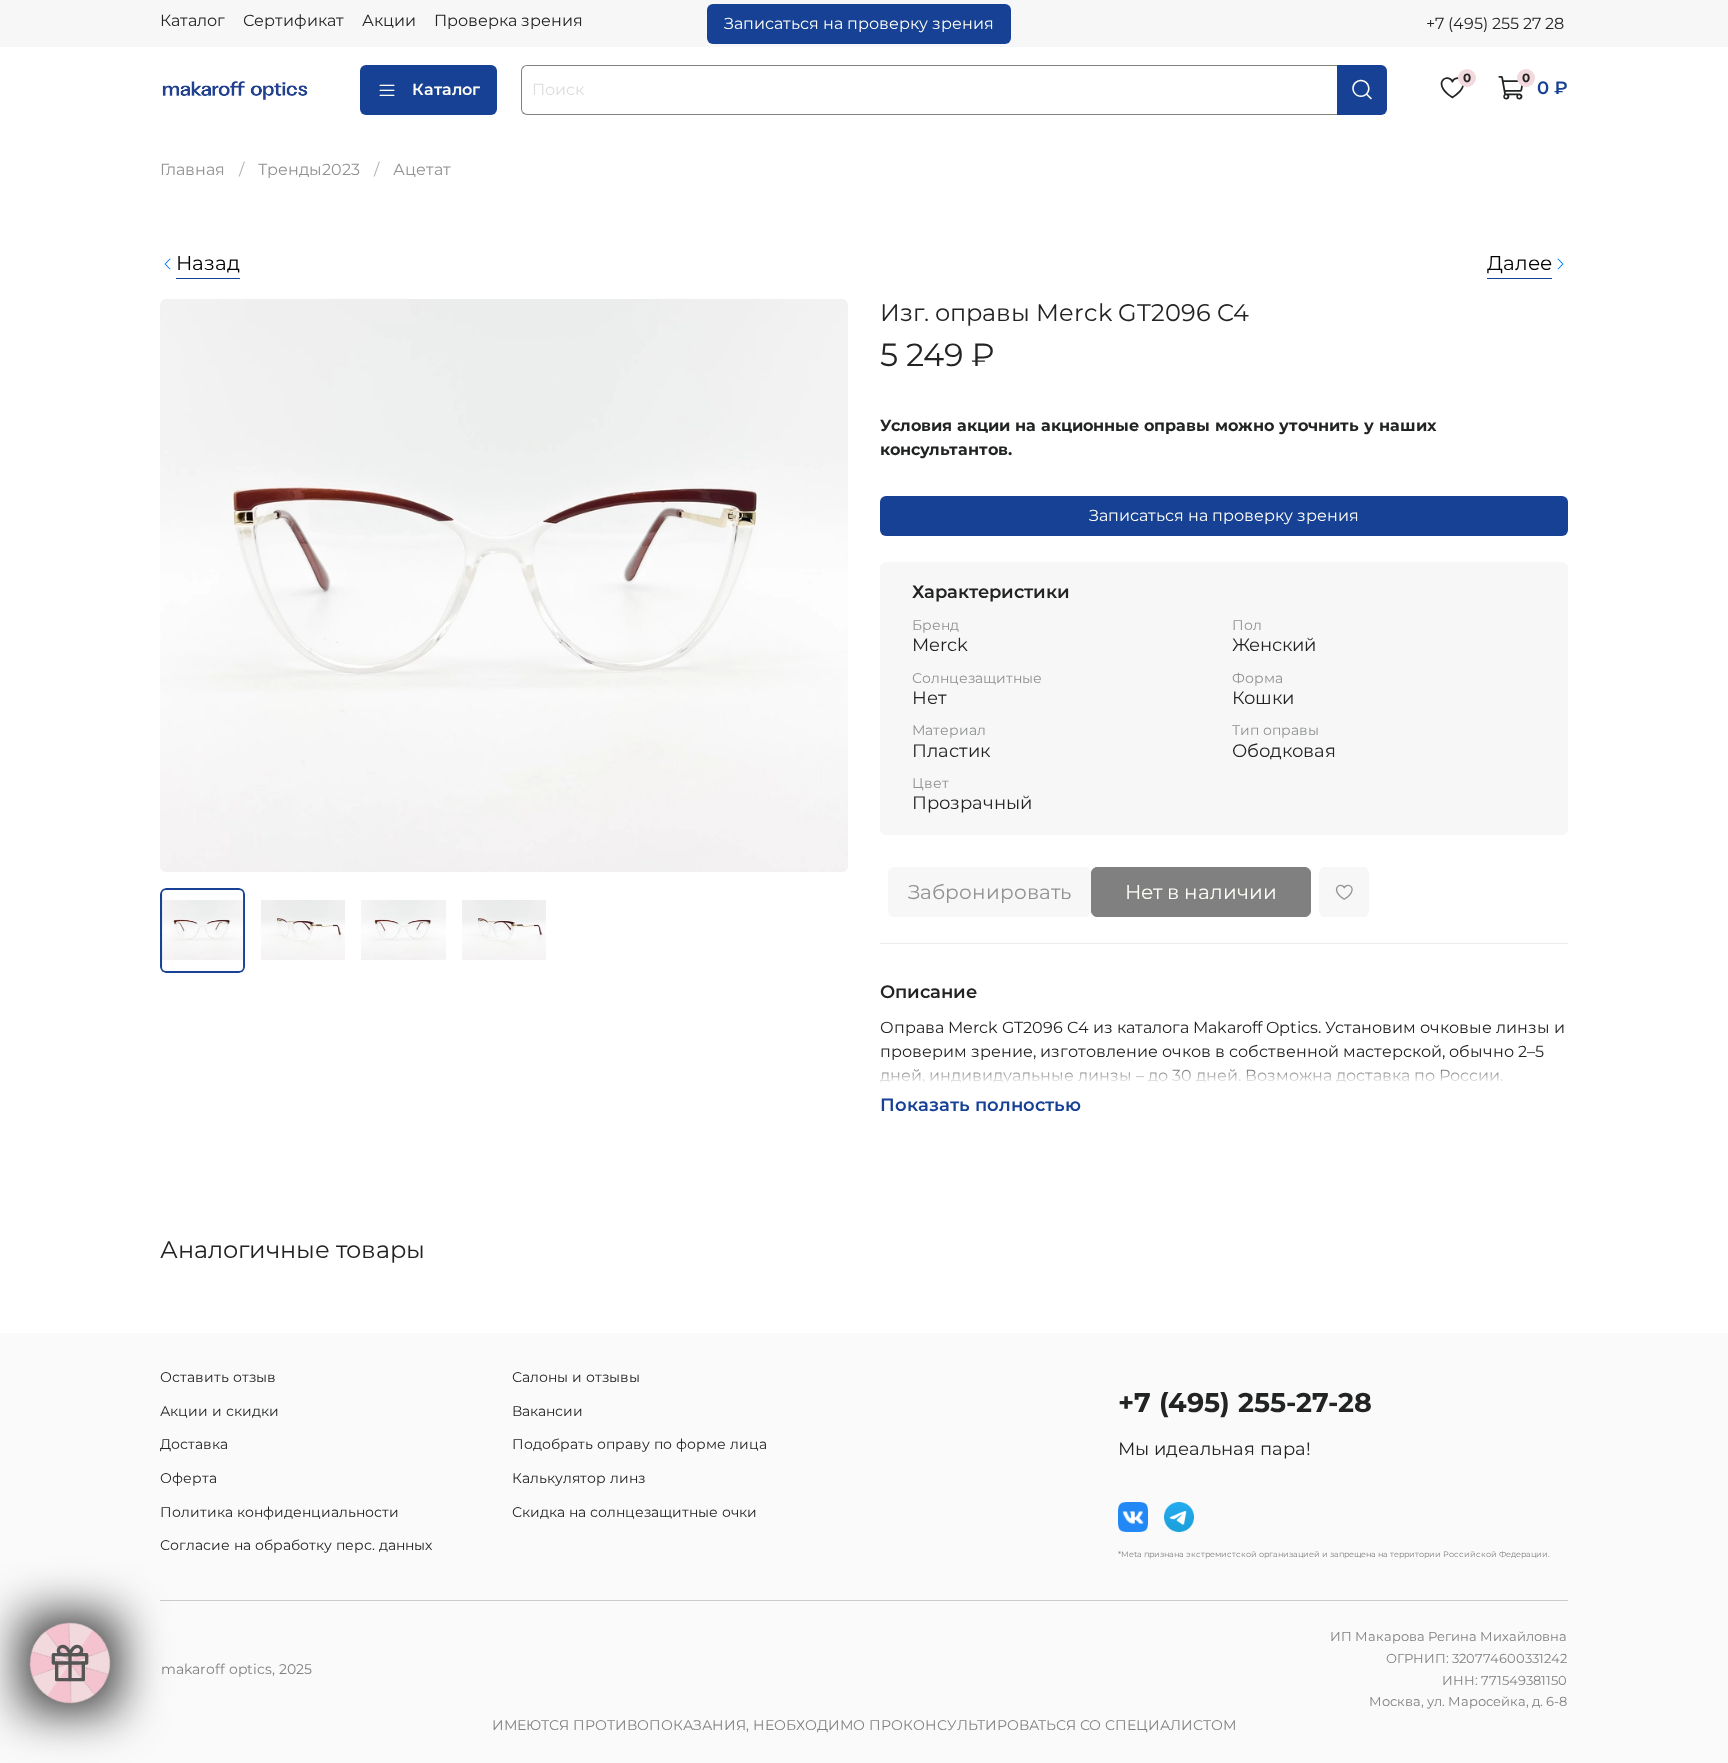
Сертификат (293, 20)
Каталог (192, 20)
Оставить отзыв (218, 1377)
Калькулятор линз (578, 1478)
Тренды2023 (309, 169)
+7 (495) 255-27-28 (1245, 1402)
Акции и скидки (219, 1411)
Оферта (188, 1478)
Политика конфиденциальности (279, 1512)
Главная (192, 169)
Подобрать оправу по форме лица (639, 1444)
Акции (389, 20)
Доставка (194, 1444)
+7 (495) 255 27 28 (1495, 23)
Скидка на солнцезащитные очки (634, 1512)
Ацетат (422, 169)
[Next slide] (816, 586)
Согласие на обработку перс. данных (296, 1545)
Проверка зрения (508, 20)
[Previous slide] (192, 586)
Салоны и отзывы (576, 1377)
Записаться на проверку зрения (859, 23)
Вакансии (547, 1411)
